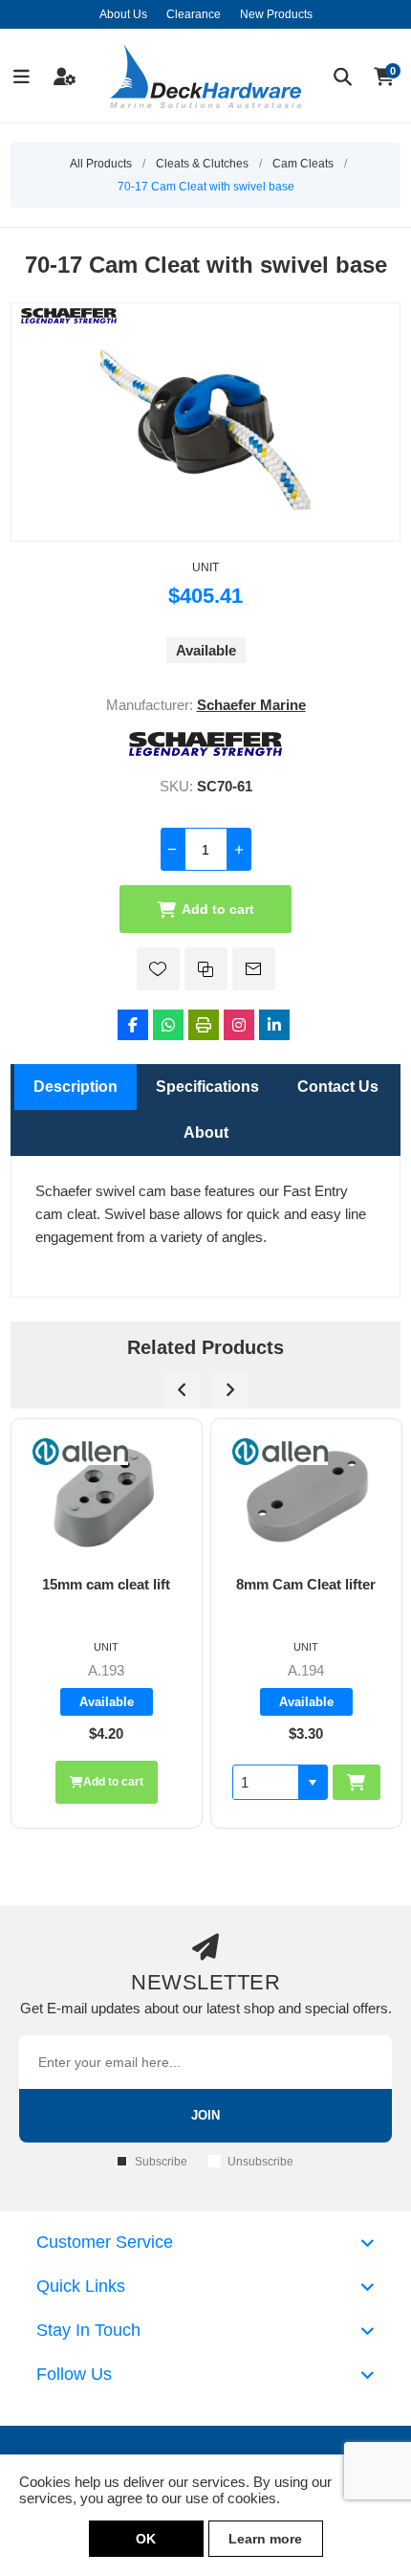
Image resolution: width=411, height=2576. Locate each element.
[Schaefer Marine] (205, 751)
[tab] (76, 1087)
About (206, 1133)
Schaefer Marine (251, 705)
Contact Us (338, 1087)
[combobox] (88, 1782)
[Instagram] (239, 1025)
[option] (129, 1623)
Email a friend (254, 969)
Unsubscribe (260, 2162)
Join (205, 2115)
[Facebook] (133, 1025)
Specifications (207, 1087)
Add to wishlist (158, 969)
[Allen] (102, 1452)
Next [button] (229, 1389)
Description (76, 1087)
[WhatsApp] (168, 1025)
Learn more (265, 2539)
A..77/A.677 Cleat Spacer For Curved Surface (328, 1600)
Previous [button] (182, 1389)
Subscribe (161, 2162)
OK (146, 2539)
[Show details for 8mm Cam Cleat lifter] (129, 1498)
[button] (135, 1782)
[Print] (204, 1025)
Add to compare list (206, 969)
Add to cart (218, 909)
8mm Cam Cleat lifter (128, 1584)
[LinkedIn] (274, 1025)
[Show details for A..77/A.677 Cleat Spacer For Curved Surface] (328, 1498)
